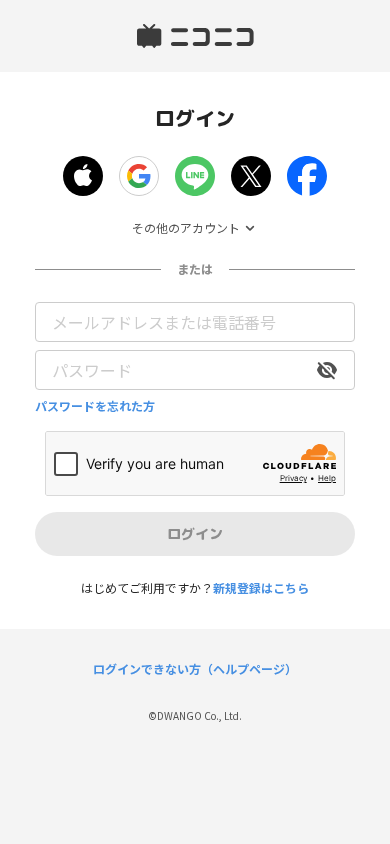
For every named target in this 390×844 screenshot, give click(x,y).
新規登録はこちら (261, 587)
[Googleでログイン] (139, 176)
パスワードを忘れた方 (95, 406)
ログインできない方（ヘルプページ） (195, 669)
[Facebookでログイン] (307, 176)
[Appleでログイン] (83, 176)
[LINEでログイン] (195, 176)
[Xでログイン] (251, 176)
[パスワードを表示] (327, 370)
